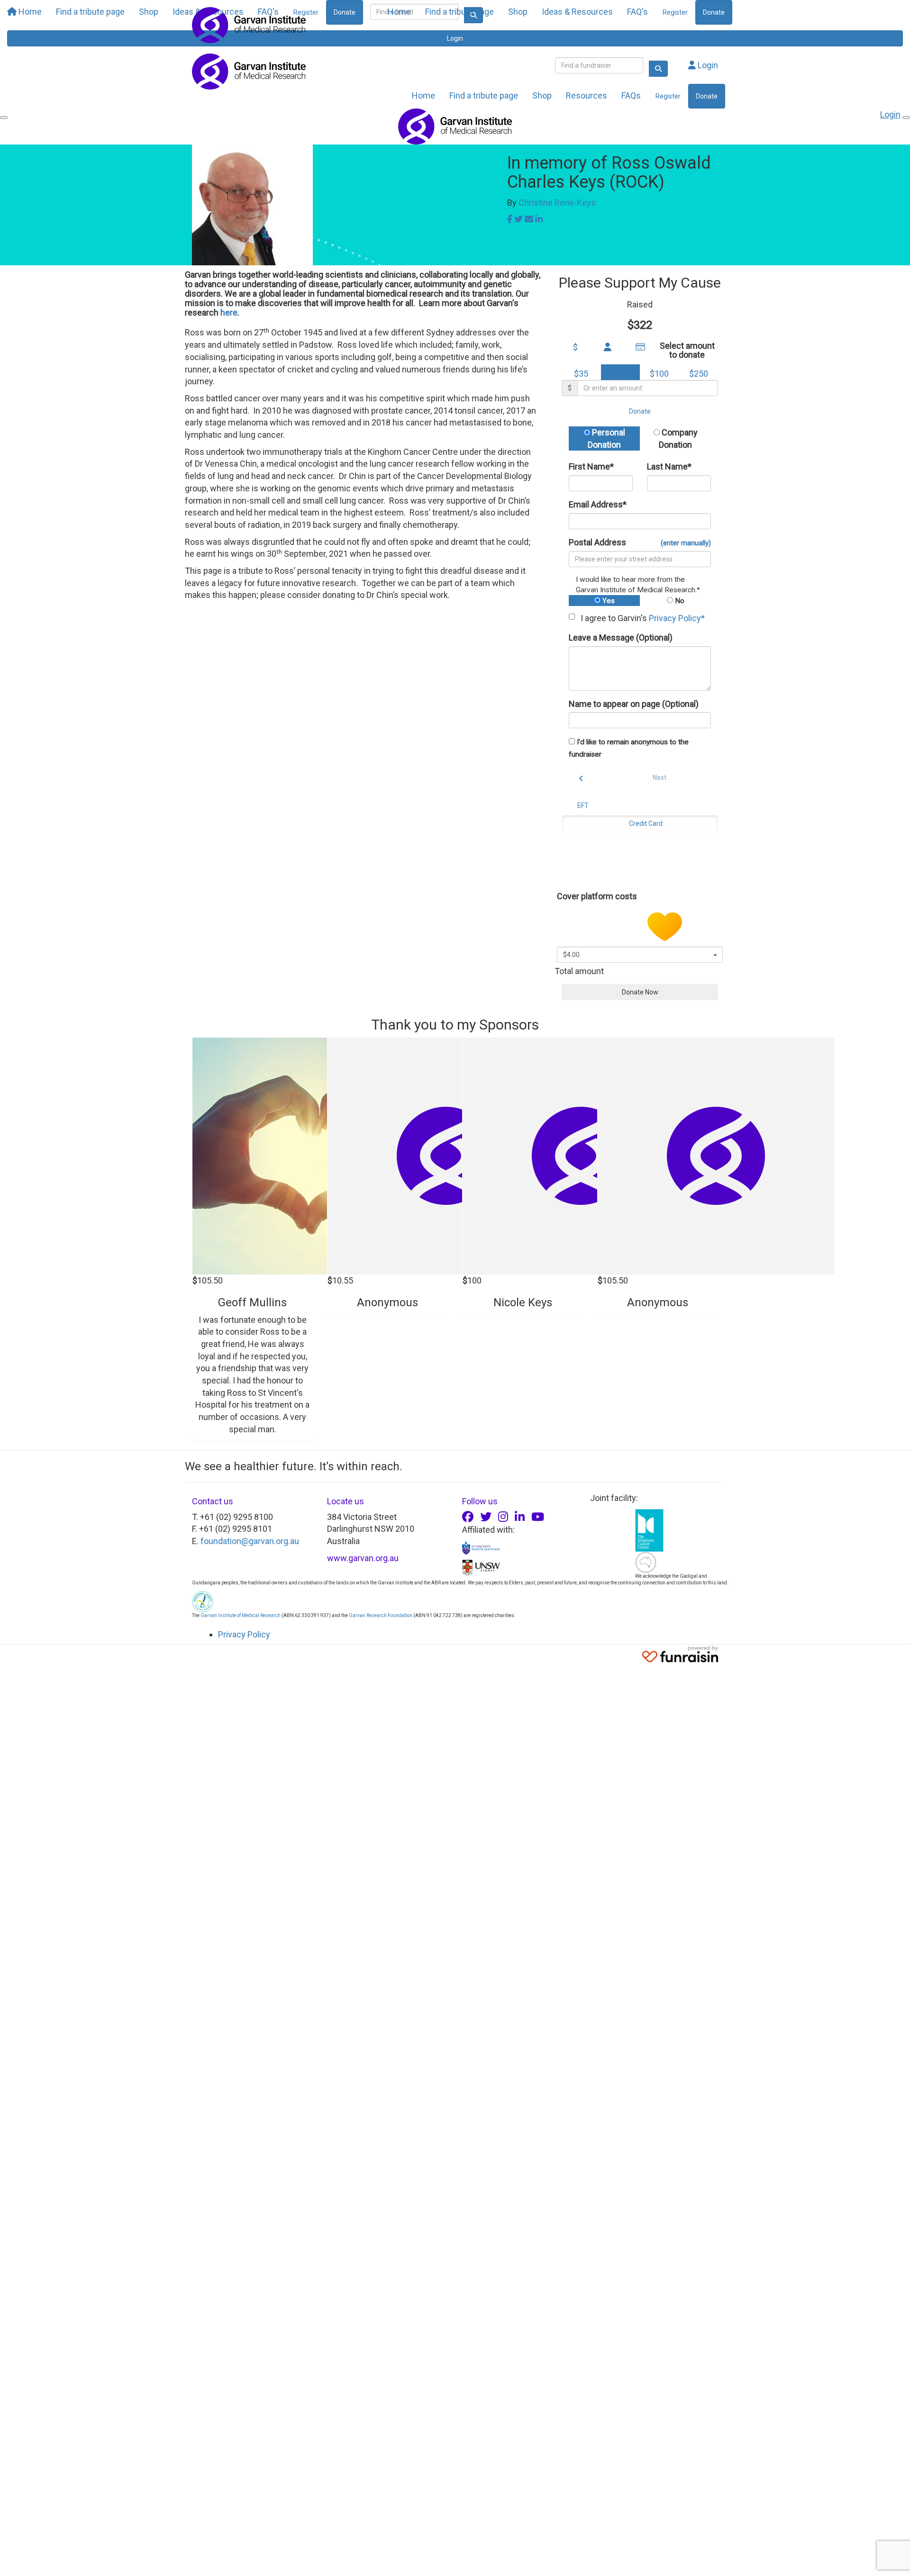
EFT (583, 805)
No (679, 601)
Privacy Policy (244, 1634)
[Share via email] (529, 219)
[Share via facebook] (510, 219)
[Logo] (249, 25)
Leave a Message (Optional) (621, 637)
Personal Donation (606, 438)
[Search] (658, 69)
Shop (518, 12)
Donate (714, 12)
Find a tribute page (460, 12)
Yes (608, 601)
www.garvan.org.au (363, 1558)
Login (707, 65)
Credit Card (646, 823)
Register (675, 12)
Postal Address (640, 542)
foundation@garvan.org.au (250, 1541)
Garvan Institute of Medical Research (241, 1615)
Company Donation (678, 438)
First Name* (591, 466)
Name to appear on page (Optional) (634, 704)
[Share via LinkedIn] (539, 219)
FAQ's (637, 12)
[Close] (906, 118)
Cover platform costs (598, 896)
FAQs (631, 95)
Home (399, 12)
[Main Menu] (4, 118)
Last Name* (669, 466)
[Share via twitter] (519, 219)
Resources (587, 95)
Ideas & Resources (577, 12)
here (229, 312)
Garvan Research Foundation (381, 1615)
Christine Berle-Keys (557, 203)
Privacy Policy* (677, 618)
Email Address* (598, 504)
